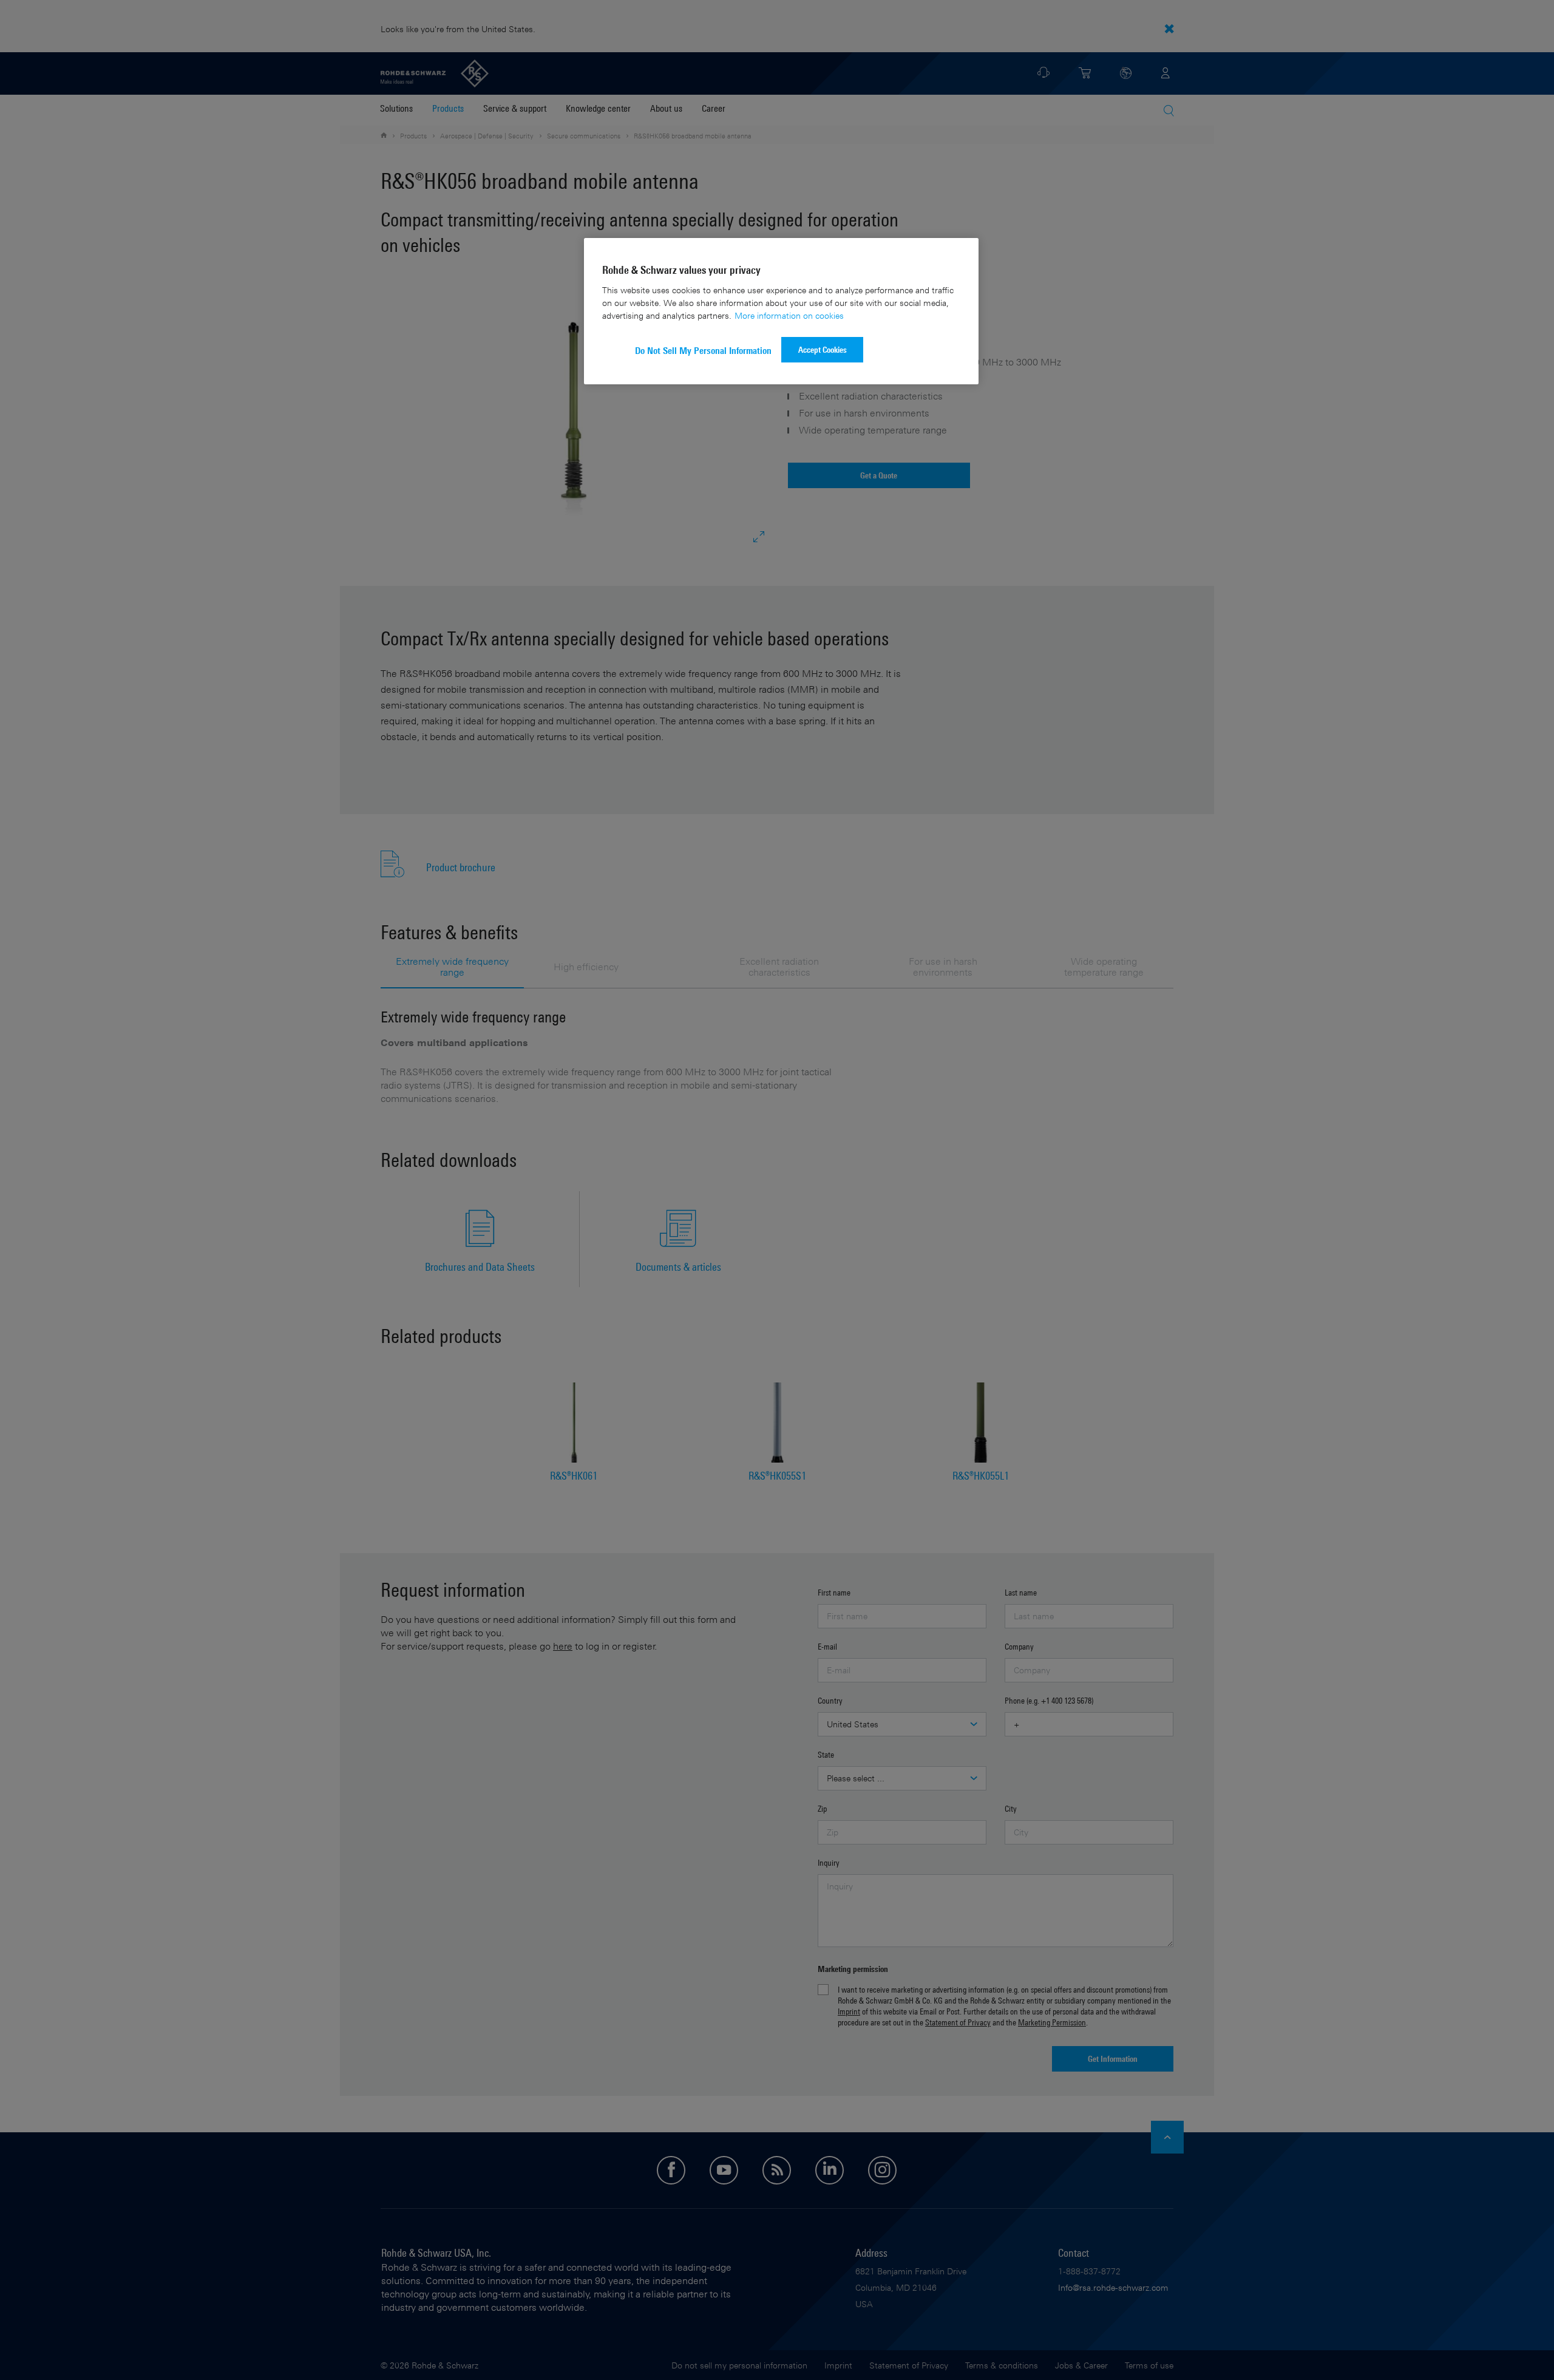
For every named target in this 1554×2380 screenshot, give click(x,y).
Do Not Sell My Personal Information (703, 351)
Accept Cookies (823, 349)
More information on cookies (789, 315)
